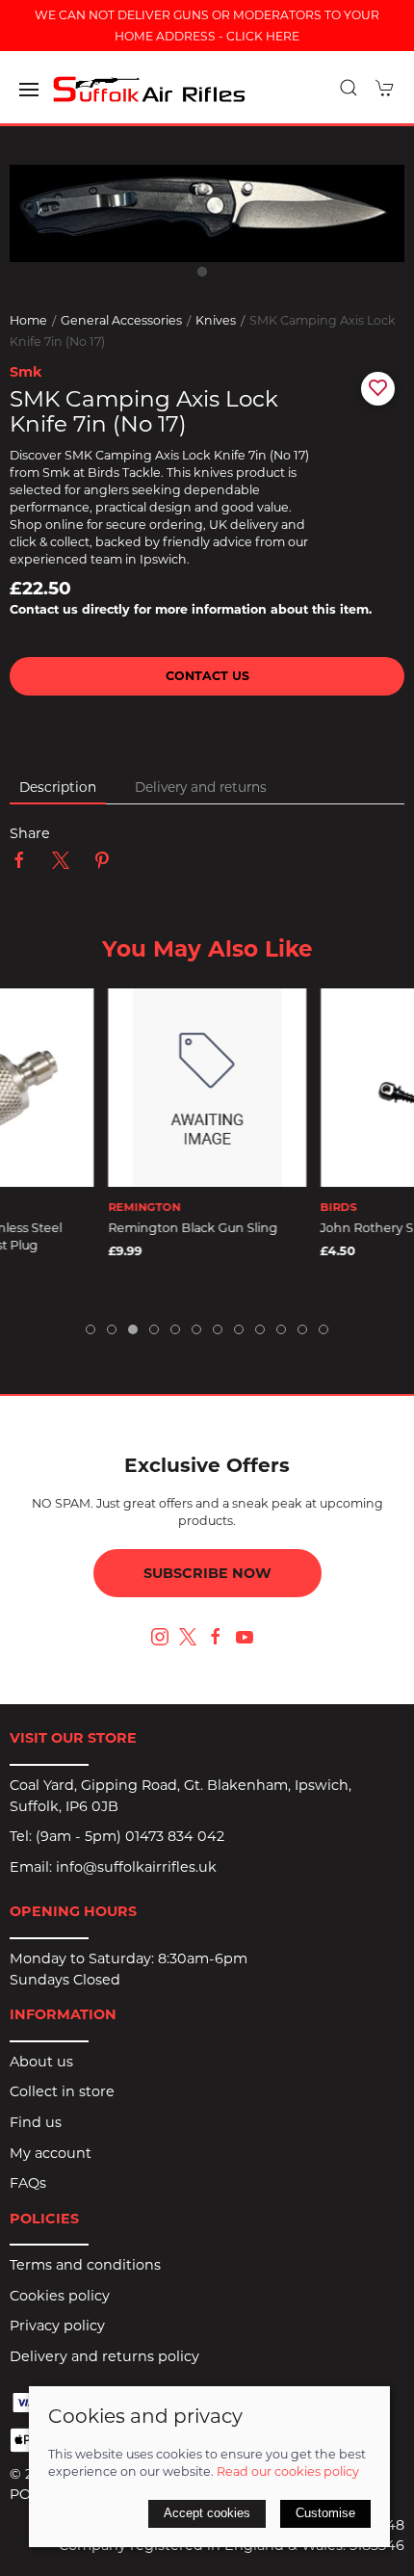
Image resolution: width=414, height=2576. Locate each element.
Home (28, 320)
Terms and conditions (85, 2265)
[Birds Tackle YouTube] (245, 1637)
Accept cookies (207, 2513)
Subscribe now (207, 1573)
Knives (216, 320)
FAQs (28, 2183)
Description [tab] (58, 787)
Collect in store (62, 2091)
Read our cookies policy (288, 2471)
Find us (36, 2122)
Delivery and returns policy (104, 2356)
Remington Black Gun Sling (193, 1228)
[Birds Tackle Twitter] (188, 1636)
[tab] (91, 1329)
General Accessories (121, 320)
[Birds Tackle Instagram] (160, 1637)
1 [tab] (207, 276)
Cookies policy (60, 2296)
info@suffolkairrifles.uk (136, 1867)
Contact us (207, 676)
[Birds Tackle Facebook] (216, 1637)
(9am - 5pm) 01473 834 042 (130, 1836)
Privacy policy (57, 2326)
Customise (325, 2513)
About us (41, 2062)
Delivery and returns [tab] (201, 787)
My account (51, 2153)
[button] (29, 90)
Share (30, 833)
